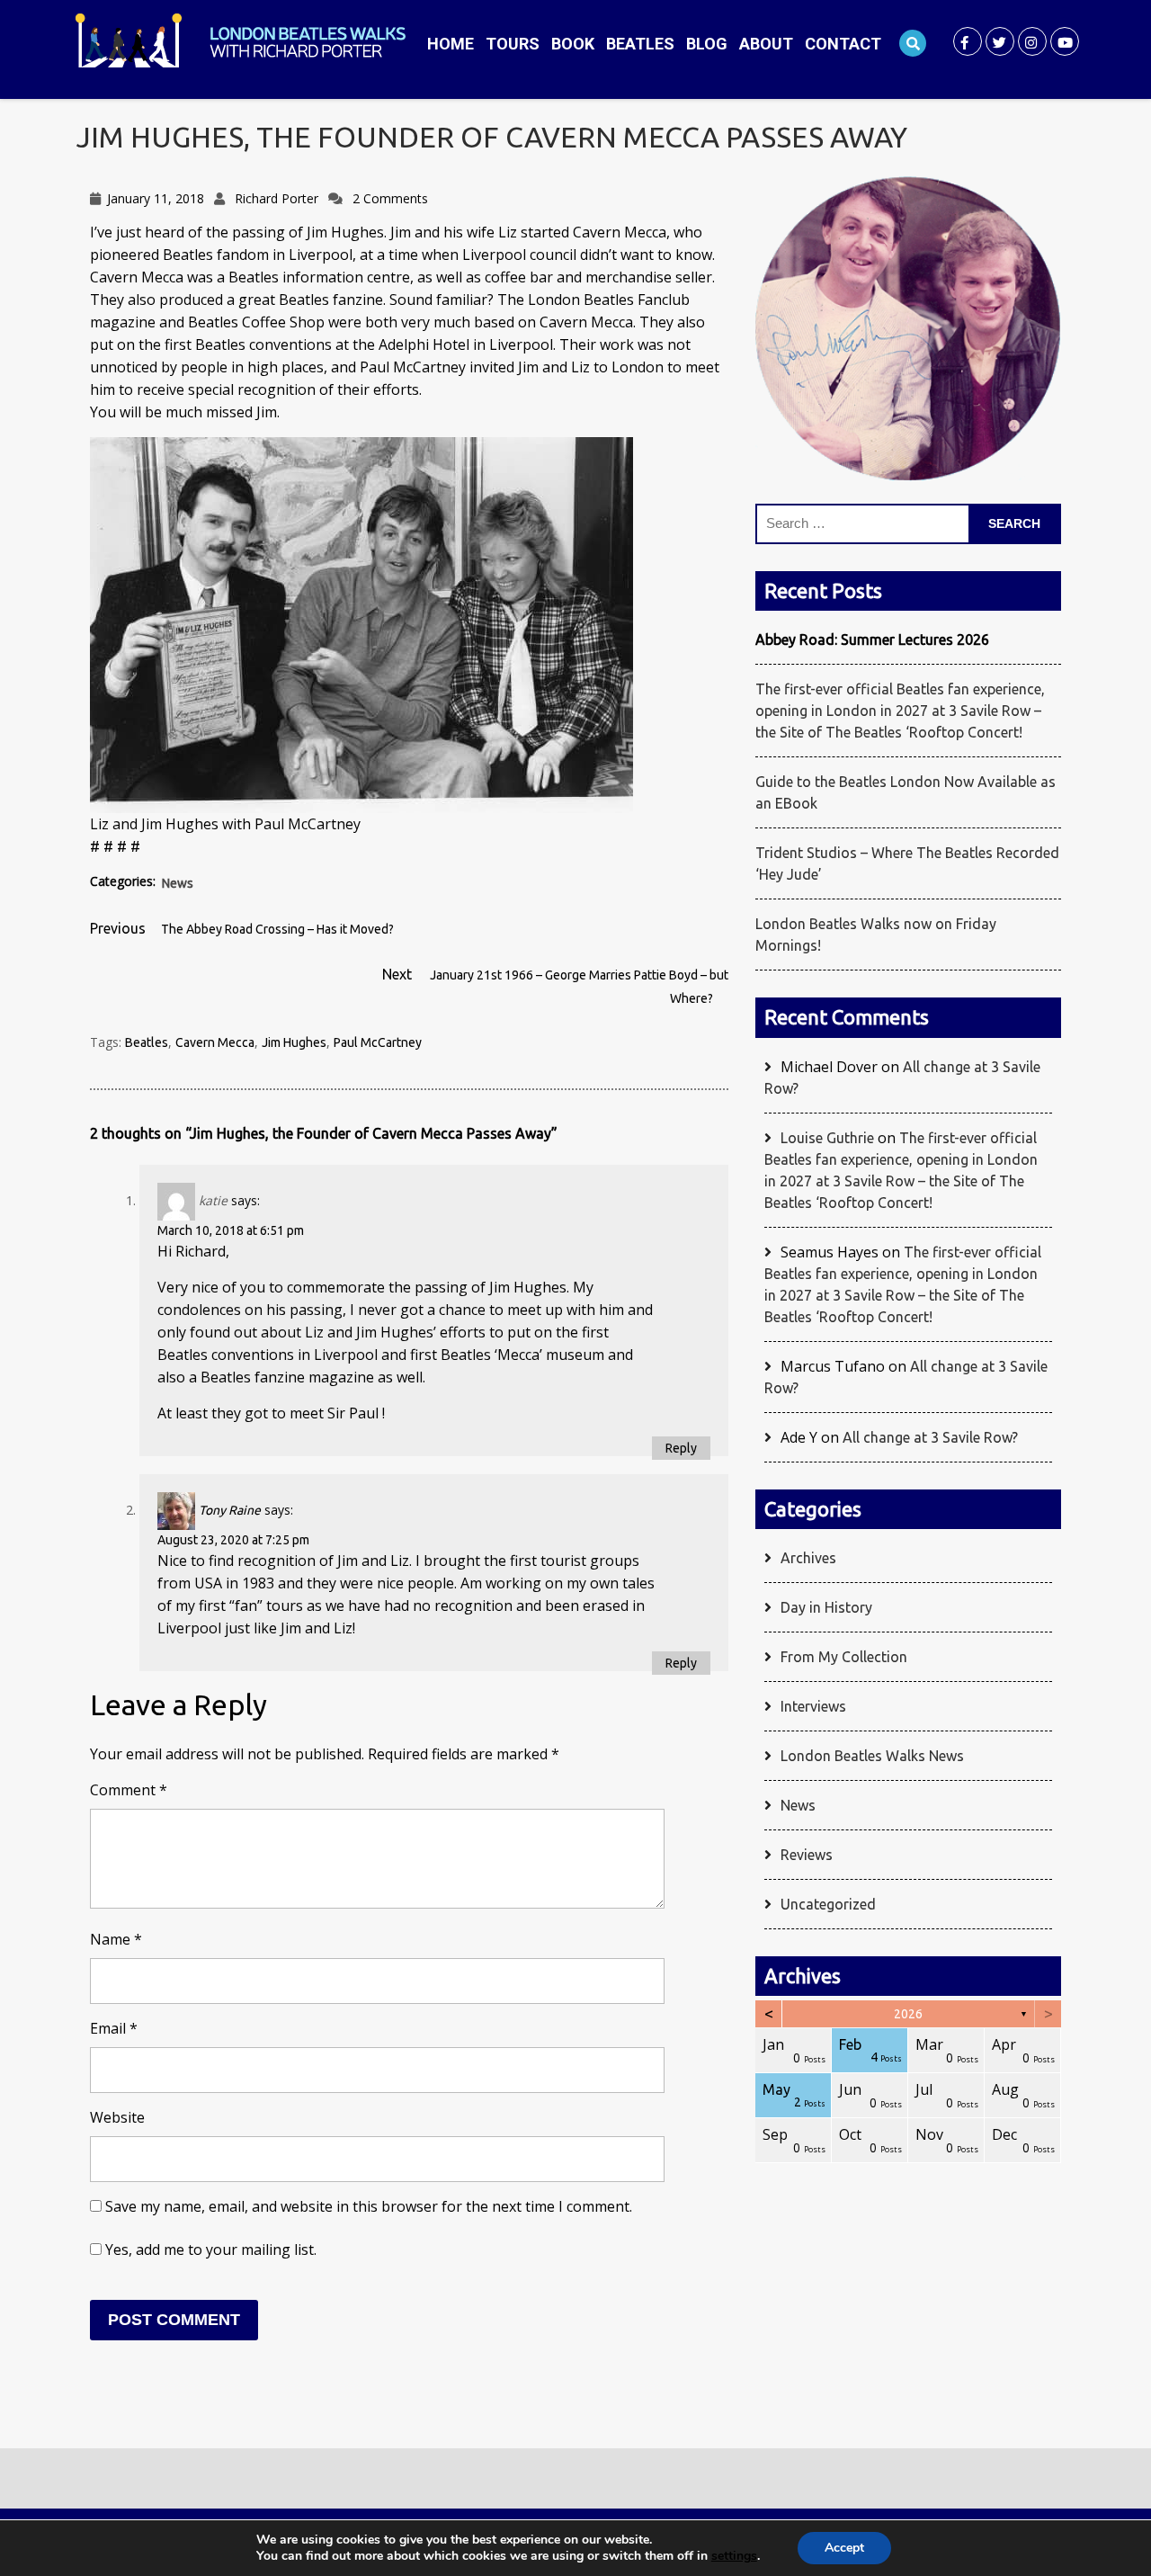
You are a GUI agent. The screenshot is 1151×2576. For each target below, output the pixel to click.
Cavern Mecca (215, 1042)
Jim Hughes (294, 1042)
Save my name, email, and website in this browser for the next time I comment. (369, 2206)
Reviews (807, 1855)
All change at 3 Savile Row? (930, 1437)
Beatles (147, 1042)
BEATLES (640, 44)
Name (116, 1939)
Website (117, 2117)
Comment (129, 1790)
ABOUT (766, 44)
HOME (451, 44)
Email (114, 2028)
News (178, 883)
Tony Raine (230, 1510)
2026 (908, 2014)
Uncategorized (828, 1904)
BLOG (707, 44)
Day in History (826, 1607)
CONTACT (843, 44)
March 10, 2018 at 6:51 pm (231, 1230)
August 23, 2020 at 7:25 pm (233, 1540)
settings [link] (734, 2556)
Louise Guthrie (827, 1138)
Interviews (813, 1706)
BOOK (573, 44)
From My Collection (844, 1657)
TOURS (513, 44)
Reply (681, 1448)
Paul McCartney (378, 1042)
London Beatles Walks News (872, 1756)
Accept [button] (844, 2548)
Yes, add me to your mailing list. (209, 2250)
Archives (808, 1558)
